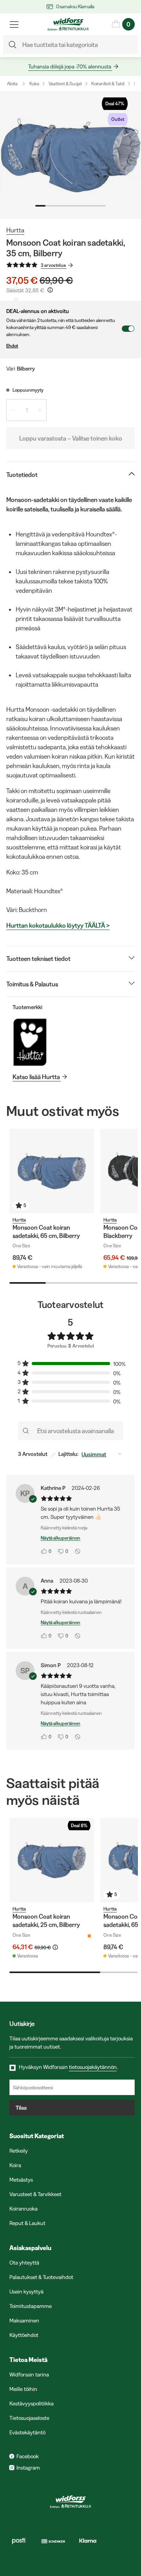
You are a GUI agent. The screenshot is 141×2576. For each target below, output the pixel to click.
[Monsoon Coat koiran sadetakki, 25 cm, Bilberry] (52, 1860)
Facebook (28, 2456)
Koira (34, 84)
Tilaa (21, 2108)
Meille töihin (23, 2389)
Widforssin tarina (29, 2375)
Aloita (12, 84)
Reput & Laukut (27, 2223)
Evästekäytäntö (27, 2432)
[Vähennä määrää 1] (13, 410)
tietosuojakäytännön (93, 2067)
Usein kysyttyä (26, 2292)
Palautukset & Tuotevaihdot (41, 2277)
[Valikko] (14, 24)
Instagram (28, 2468)
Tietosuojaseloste (29, 2418)
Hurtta (15, 230)
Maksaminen (24, 2321)
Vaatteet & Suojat (65, 84)
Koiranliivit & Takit (108, 84)
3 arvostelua (53, 265)
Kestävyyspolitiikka (32, 2403)
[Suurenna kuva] (70, 155)
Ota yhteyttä (24, 2263)
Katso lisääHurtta (36, 1077)
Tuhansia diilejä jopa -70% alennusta (70, 67)
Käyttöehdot (24, 2335)
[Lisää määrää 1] (40, 410)
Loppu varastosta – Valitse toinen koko (71, 438)
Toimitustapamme (31, 2306)
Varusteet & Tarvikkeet (35, 2194)
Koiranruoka (23, 2209)
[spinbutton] (26, 410)
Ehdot (12, 346)
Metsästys (21, 2180)
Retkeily (19, 2151)
